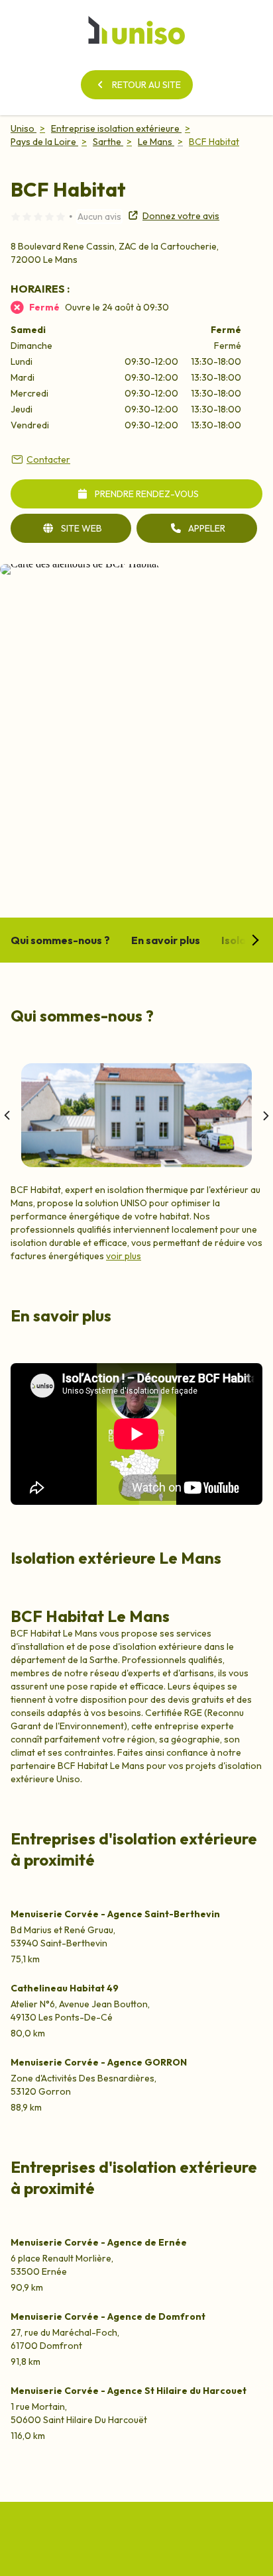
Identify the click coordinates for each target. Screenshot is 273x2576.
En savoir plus (166, 940)
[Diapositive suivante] (265, 1116)
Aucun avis (99, 216)
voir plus (124, 1256)
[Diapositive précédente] (8, 1116)
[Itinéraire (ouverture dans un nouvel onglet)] (80, 564)
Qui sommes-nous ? (60, 940)
